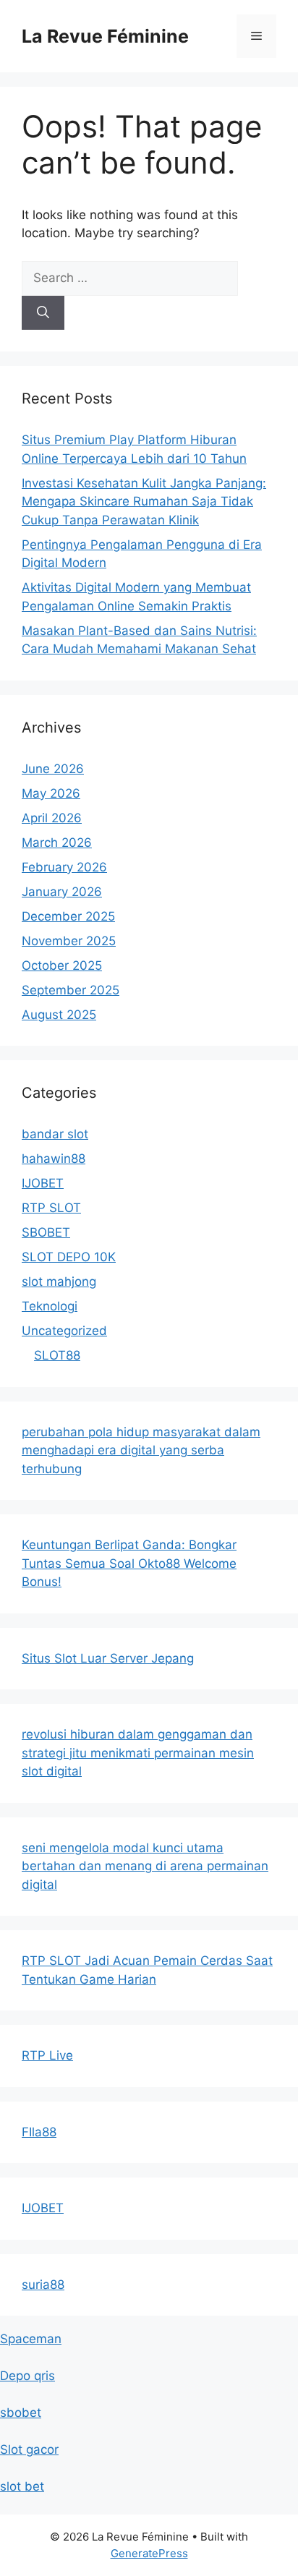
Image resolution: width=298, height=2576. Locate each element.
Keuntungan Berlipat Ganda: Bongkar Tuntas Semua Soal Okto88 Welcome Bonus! (129, 1563)
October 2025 (62, 965)
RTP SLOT (51, 1208)
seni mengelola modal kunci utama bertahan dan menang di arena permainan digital (145, 1866)
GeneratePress (149, 2553)
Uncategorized (64, 1331)
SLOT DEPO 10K (69, 1257)
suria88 (43, 2285)
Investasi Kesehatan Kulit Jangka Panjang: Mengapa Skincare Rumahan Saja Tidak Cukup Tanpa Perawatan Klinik (144, 502)
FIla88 (39, 2132)
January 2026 (62, 892)
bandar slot (55, 1134)
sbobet (21, 2413)
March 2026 (57, 843)
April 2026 (52, 818)
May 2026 (51, 793)
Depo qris (27, 2376)
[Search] (43, 313)
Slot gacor (29, 2449)
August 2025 (59, 1015)
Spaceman (31, 2339)
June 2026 (53, 769)
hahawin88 (54, 1159)
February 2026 (64, 867)
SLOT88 (57, 1355)
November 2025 (69, 941)
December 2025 (68, 916)
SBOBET (46, 1232)
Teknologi (50, 1306)
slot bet (22, 2486)
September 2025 (71, 990)
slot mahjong (59, 1281)
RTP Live (47, 2055)
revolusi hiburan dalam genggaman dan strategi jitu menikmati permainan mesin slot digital (138, 1753)
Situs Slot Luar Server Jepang (108, 1658)
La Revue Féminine (105, 36)
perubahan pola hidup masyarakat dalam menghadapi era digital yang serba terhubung (141, 1450)
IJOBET (43, 1183)
